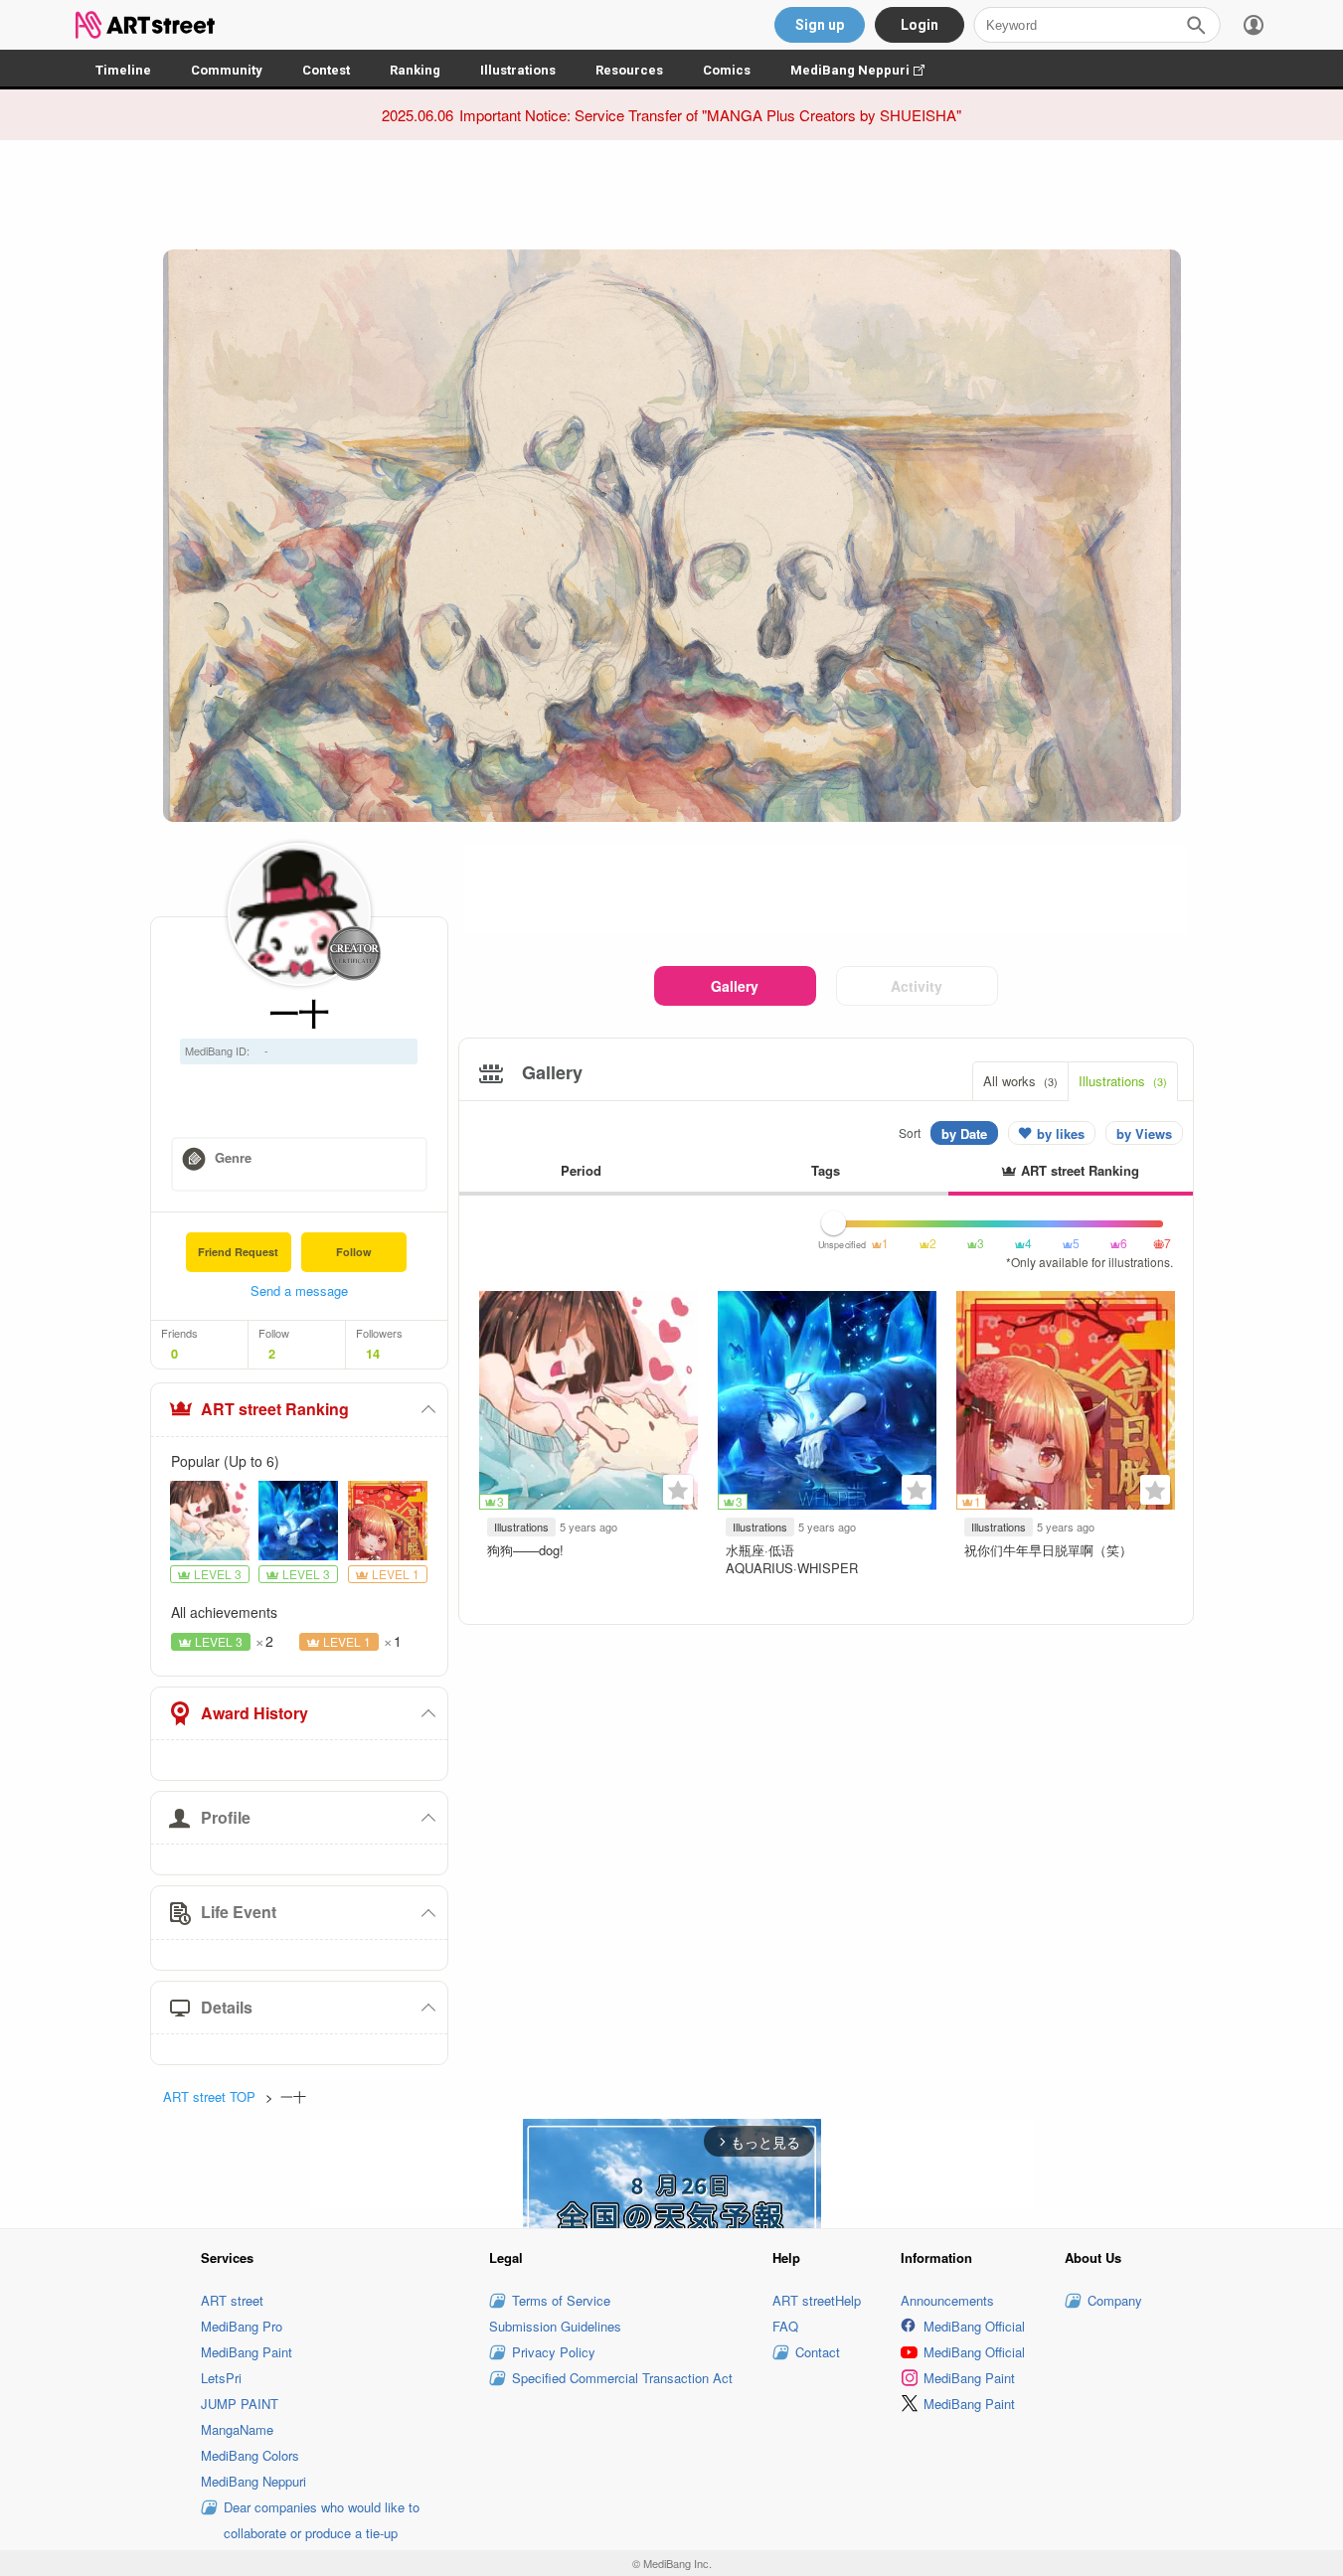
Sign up (820, 25)
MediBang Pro (242, 2326)
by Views (1144, 1133)
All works (1020, 1081)
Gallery (735, 986)
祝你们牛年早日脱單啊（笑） (1048, 1550)
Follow (354, 1252)
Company (1115, 2300)
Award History (254, 1713)
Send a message (299, 1290)
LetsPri (221, 2378)
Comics (727, 70)
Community (227, 70)
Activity (917, 986)
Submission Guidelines (555, 2326)
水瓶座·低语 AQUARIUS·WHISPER (792, 1559)
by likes (1061, 1133)
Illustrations (518, 70)
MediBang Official (974, 2326)
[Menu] (1254, 25)
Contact (818, 2352)
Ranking (415, 70)
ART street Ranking (275, 1409)
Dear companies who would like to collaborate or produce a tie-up (322, 2520)
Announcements (947, 2300)
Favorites (678, 1490)
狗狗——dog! (525, 1550)
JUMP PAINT (240, 2404)
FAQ (785, 2326)
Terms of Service (561, 2300)
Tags (826, 1170)
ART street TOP (209, 2096)
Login (920, 25)
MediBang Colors (250, 2455)
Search (1196, 25)
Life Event (239, 1912)
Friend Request (238, 1252)
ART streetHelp (817, 2300)
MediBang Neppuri (867, 70)
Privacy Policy (554, 2352)
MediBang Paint (247, 2352)
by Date (964, 1133)
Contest (326, 70)
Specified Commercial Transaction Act (622, 2378)
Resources (629, 70)
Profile (226, 1817)
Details (227, 2007)
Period (581, 1170)
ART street (232, 2300)
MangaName (237, 2429)
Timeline (123, 70)
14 (373, 1354)
